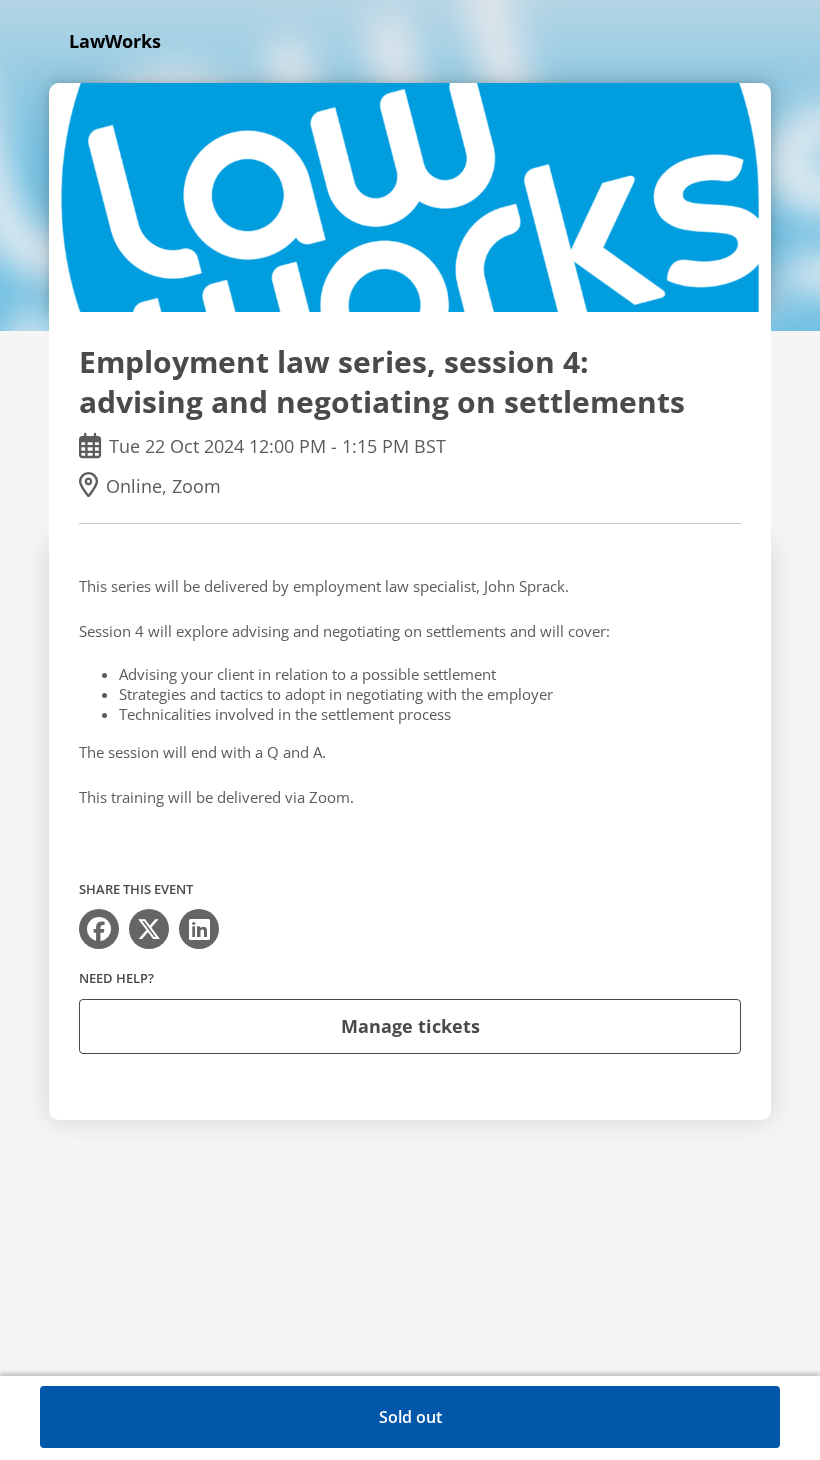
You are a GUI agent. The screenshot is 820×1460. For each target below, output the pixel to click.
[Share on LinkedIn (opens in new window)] (199, 929)
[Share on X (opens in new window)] (149, 929)
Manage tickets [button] (410, 1026)
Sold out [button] (410, 1417)
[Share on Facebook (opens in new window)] (99, 929)
